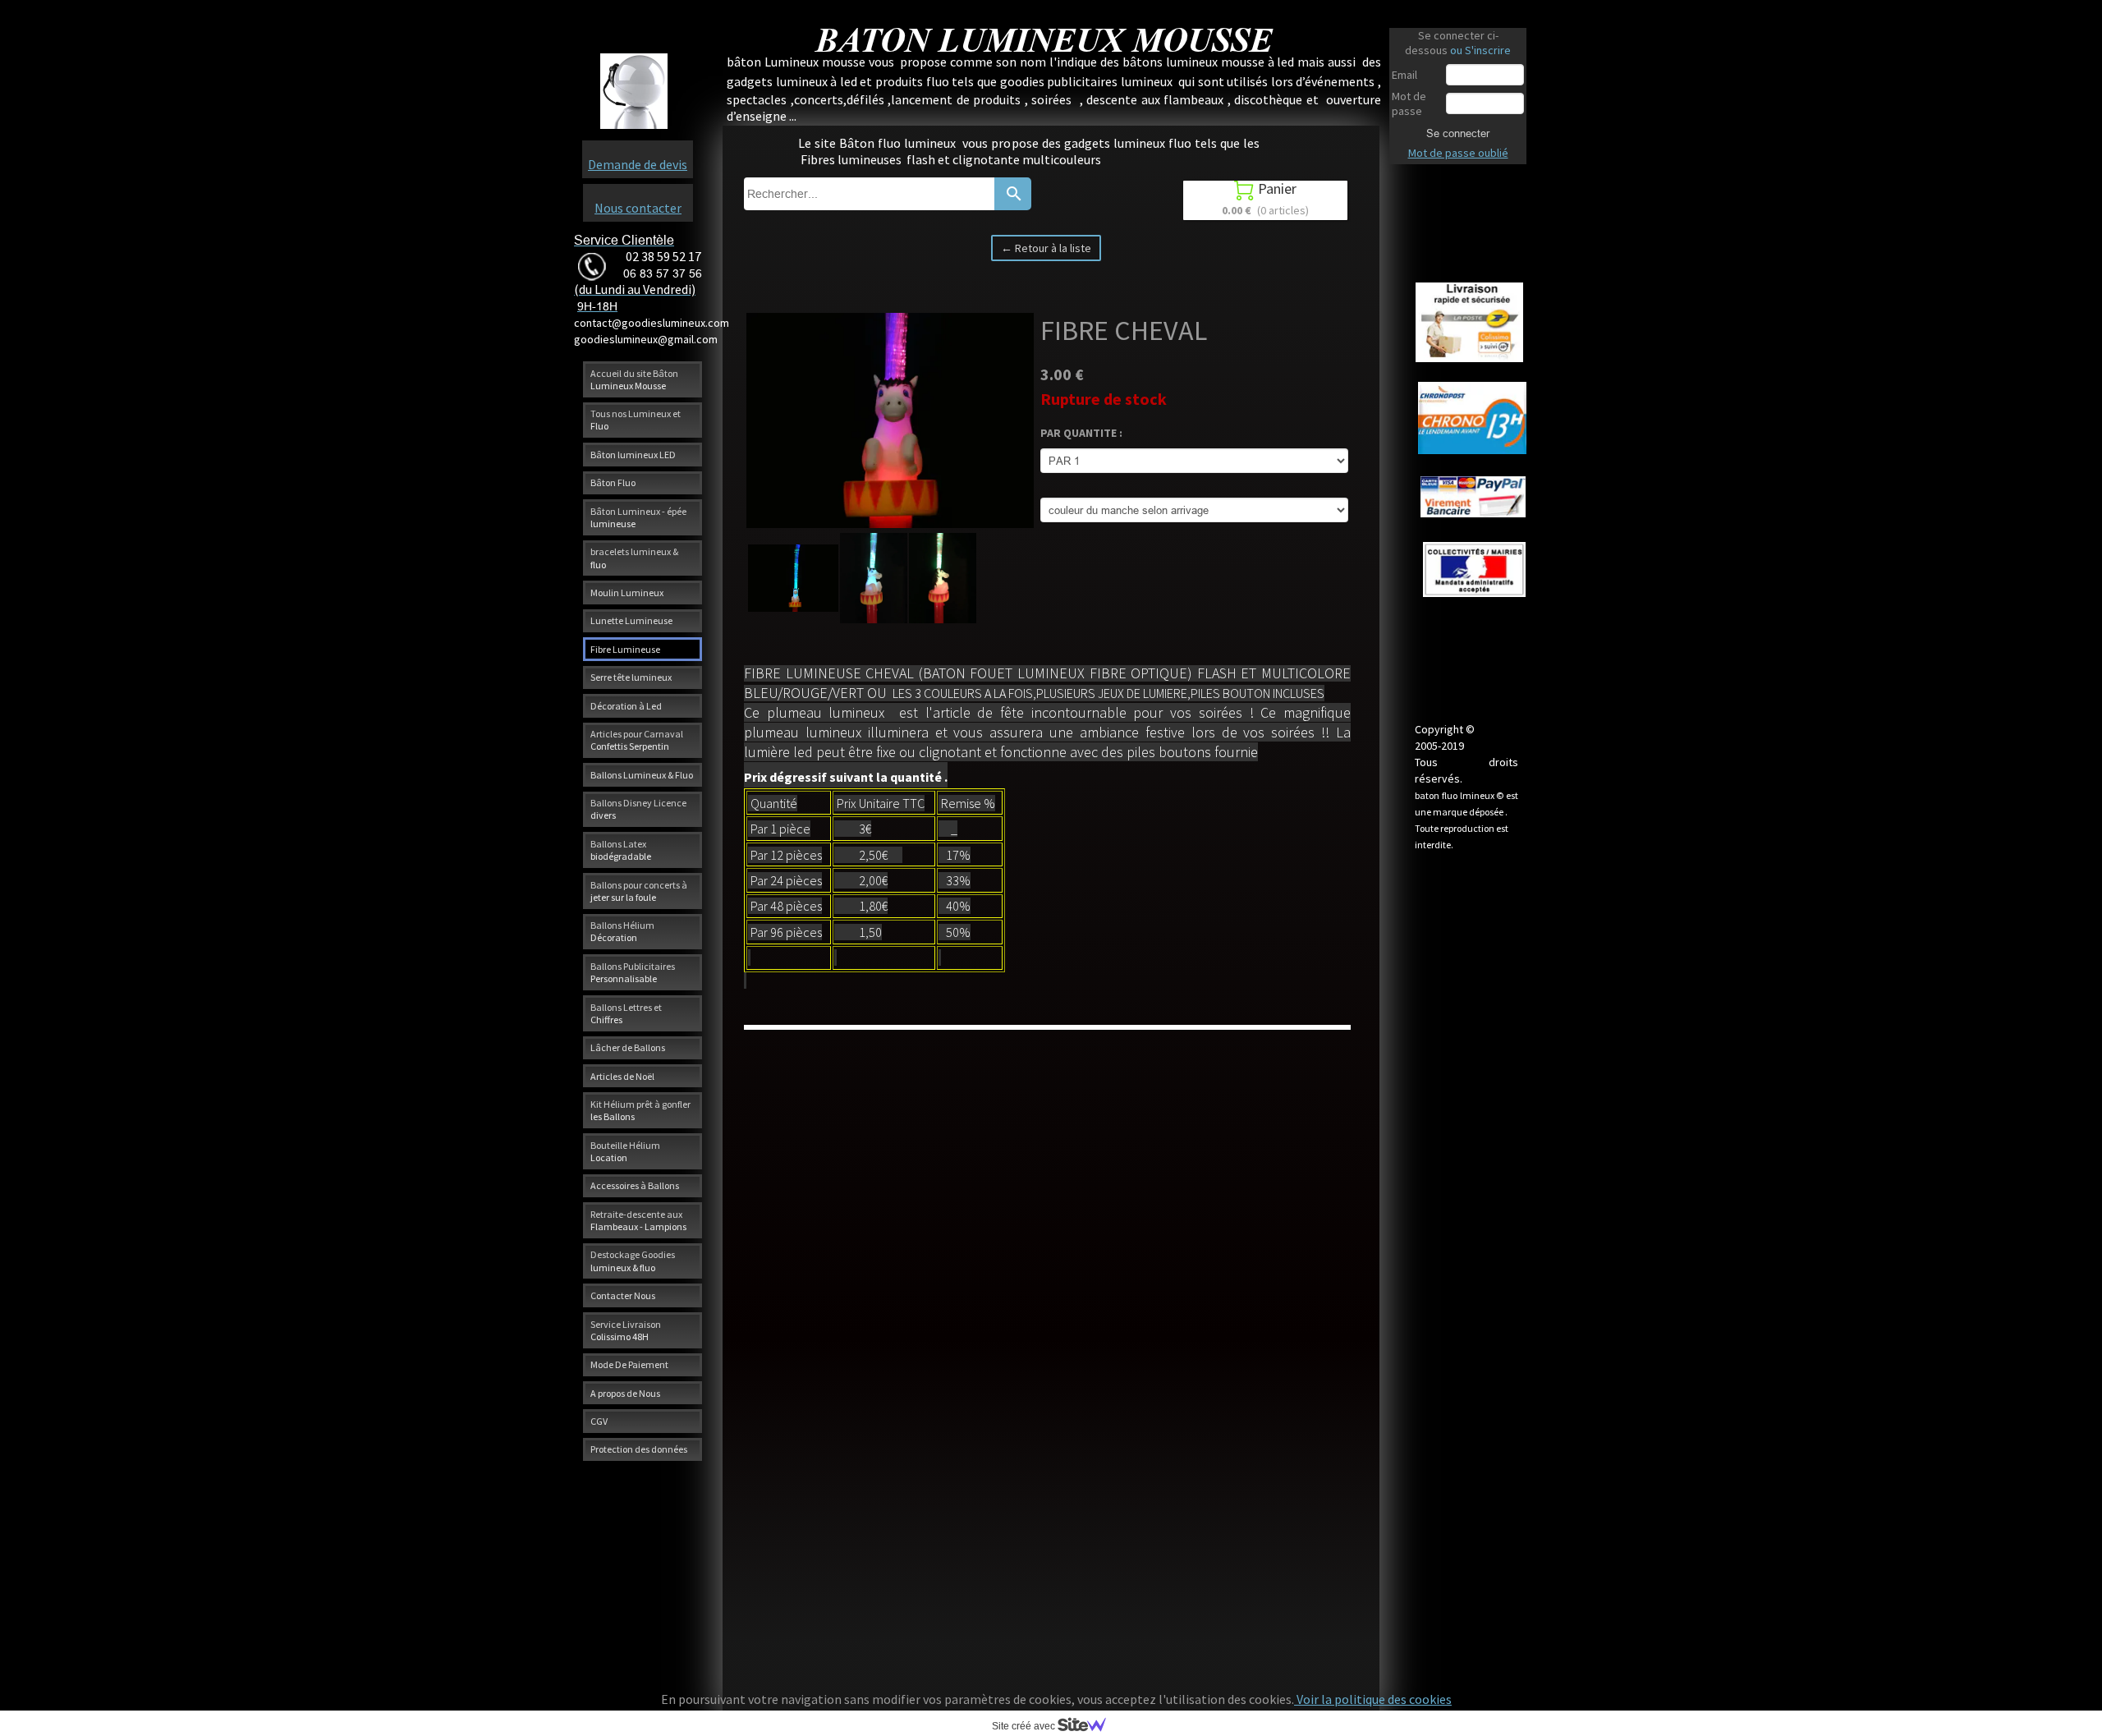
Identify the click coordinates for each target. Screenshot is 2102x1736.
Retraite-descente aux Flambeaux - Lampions (638, 1220)
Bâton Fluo (613, 482)
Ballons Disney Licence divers (638, 809)
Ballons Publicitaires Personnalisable (633, 972)
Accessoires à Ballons (635, 1185)
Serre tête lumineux (631, 677)
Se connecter (1458, 133)
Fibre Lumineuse (625, 649)
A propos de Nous (625, 1393)
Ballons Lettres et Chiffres (626, 1013)
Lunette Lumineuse (631, 620)
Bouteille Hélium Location (625, 1151)
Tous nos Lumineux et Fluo (636, 420)
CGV (599, 1421)
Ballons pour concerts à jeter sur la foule (639, 891)
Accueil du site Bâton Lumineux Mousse (634, 379)
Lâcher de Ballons (628, 1047)
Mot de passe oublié (1458, 153)
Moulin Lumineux (627, 592)
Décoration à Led (626, 706)
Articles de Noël (622, 1076)
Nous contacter (638, 208)
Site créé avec (1025, 1726)
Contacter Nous (623, 1295)
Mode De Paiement (629, 1364)
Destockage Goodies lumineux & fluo (633, 1261)
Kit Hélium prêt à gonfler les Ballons (640, 1110)
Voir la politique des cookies (1373, 1699)
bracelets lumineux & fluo (634, 558)
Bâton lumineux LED (633, 455)
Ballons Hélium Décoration (622, 931)
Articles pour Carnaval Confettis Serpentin (637, 740)
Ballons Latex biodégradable (621, 850)
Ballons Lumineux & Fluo (642, 775)
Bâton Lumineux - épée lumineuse (638, 517)
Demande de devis (638, 164)
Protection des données (639, 1449)
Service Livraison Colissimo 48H (626, 1330)
